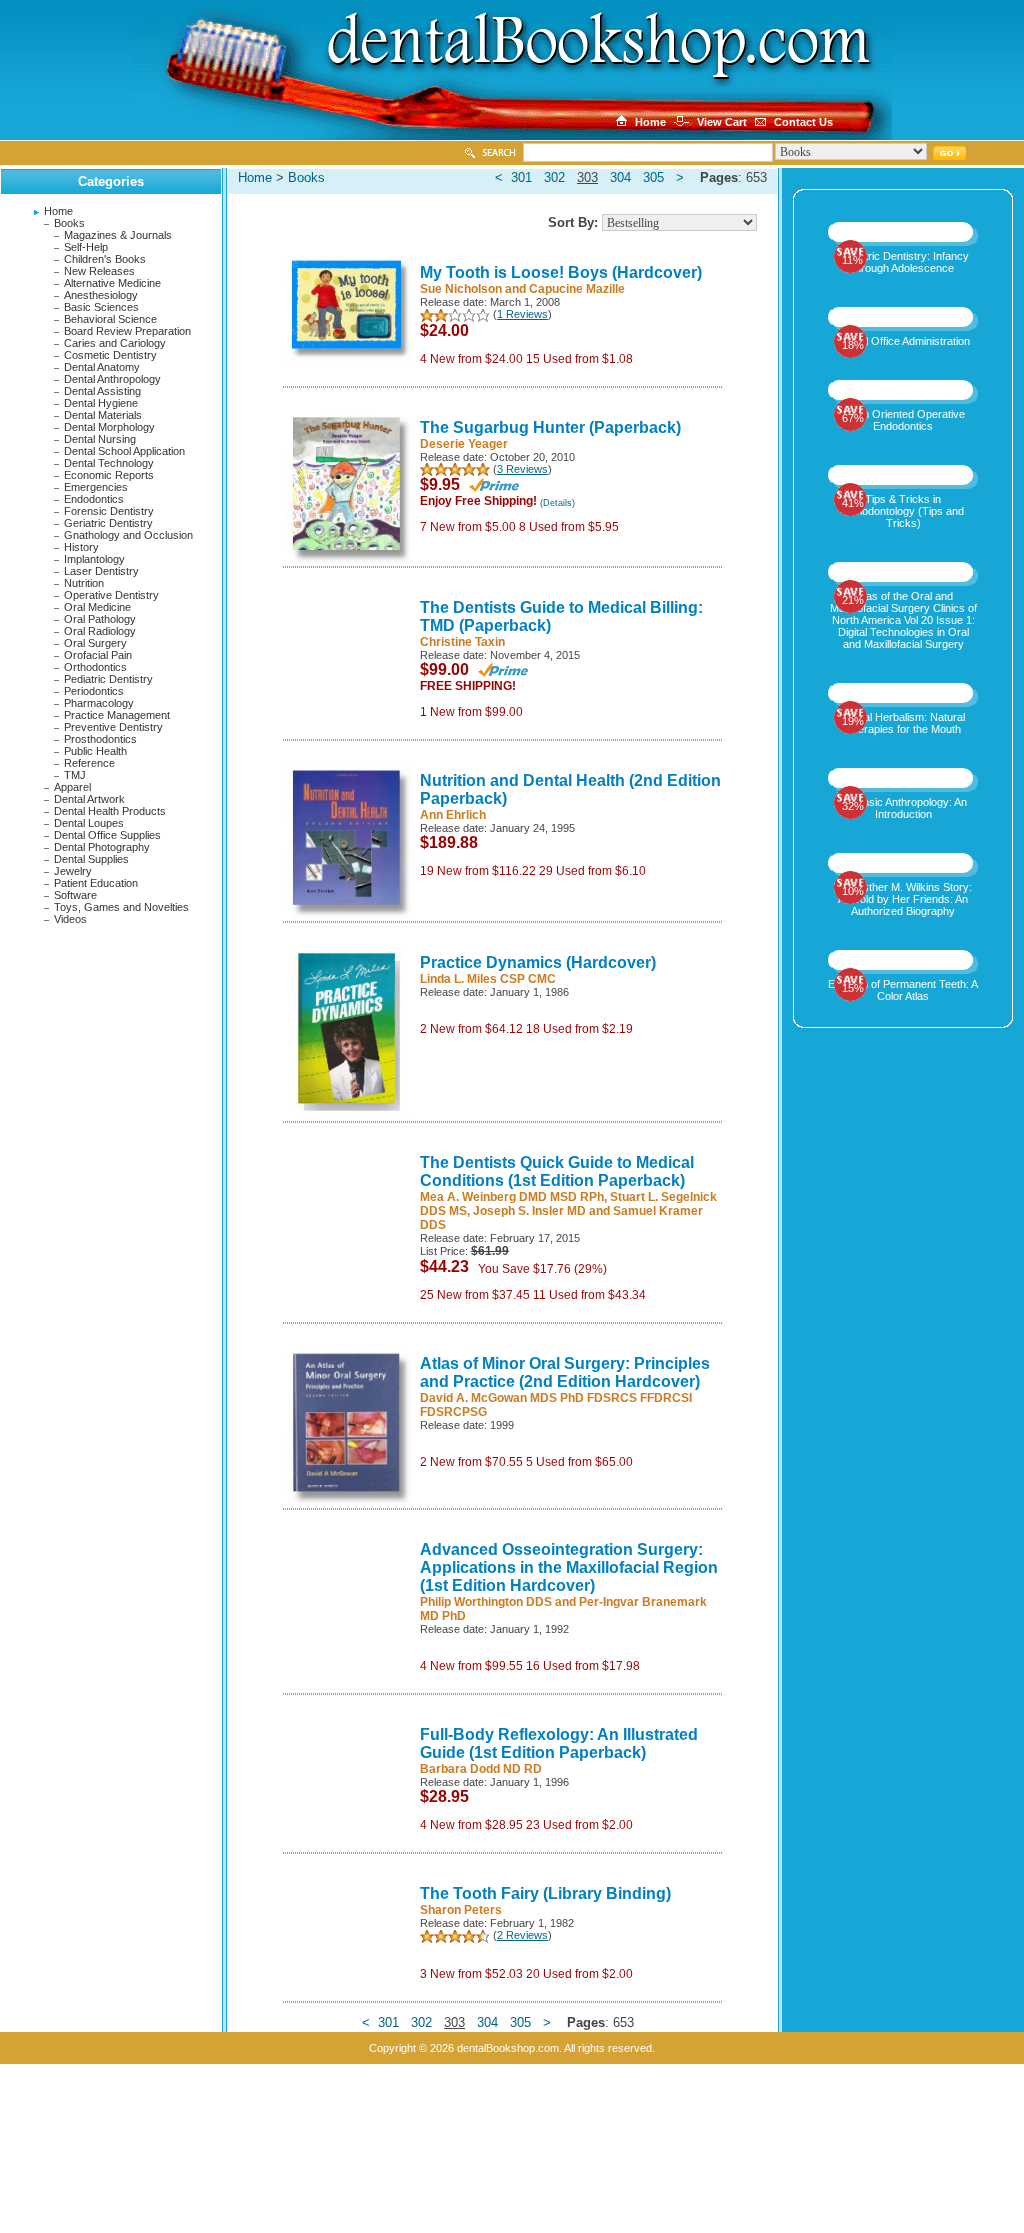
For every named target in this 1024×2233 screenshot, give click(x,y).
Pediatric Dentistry (108, 679)
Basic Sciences (101, 307)
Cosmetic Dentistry (110, 355)
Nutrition (84, 583)
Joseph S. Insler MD (529, 1211)
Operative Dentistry (111, 595)
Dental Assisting (102, 391)
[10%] (903, 861)
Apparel (72, 787)
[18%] (903, 315)
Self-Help (86, 247)
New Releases (99, 271)
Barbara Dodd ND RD (481, 1769)
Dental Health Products (110, 811)
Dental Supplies (91, 859)
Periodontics (94, 691)
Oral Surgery (95, 643)
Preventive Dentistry (113, 727)
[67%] (903, 388)
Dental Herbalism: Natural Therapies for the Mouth (903, 723)
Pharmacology (99, 703)
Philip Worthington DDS (486, 1602)
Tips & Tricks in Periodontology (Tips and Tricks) (903, 511)
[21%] (903, 570)
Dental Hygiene (101, 403)
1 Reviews (522, 314)
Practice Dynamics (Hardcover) (538, 962)
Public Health (95, 751)
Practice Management (117, 715)
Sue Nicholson (461, 289)
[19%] (903, 691)
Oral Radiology (100, 631)
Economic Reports (109, 475)
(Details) (557, 503)
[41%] (903, 473)
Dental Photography (102, 847)
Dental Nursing (100, 439)
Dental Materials (103, 415)
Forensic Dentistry (109, 511)
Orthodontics (95, 667)
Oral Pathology (100, 619)
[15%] (903, 958)
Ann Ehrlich (453, 815)
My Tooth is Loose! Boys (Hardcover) (561, 272)
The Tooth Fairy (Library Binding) (545, 1893)
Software (75, 895)
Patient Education (96, 883)
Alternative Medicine (112, 283)
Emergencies (96, 487)
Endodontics (94, 499)
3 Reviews (522, 469)
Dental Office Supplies (107, 835)
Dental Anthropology (112, 379)
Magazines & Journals (118, 235)
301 (521, 177)
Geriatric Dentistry (108, 523)
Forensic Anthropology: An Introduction (903, 808)
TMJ (75, 775)
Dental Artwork (89, 799)
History (81, 547)
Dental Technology (109, 463)
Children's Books (105, 259)
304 (620, 177)
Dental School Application (124, 451)
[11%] (903, 230)
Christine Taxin (462, 642)
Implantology (94, 559)
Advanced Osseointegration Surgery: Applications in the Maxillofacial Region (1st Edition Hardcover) (569, 1567)
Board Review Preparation (127, 331)
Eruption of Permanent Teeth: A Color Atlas (903, 990)
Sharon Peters (461, 1910)
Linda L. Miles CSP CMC (488, 979)
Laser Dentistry (101, 571)
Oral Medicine (97, 607)
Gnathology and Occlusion (128, 535)
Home (58, 211)
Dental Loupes (89, 823)
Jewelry (73, 871)
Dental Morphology (109, 427)
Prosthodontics (100, 739)
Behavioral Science (110, 319)
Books (69, 223)
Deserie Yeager (464, 444)
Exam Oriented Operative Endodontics (903, 420)
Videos (70, 919)
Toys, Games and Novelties (121, 907)
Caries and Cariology (115, 343)
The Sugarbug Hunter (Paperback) (550, 427)
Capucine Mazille (577, 289)
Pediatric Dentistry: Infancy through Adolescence (903, 262)
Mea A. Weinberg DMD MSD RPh (512, 1197)
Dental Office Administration (903, 341)
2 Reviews (522, 1935)
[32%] (903, 776)
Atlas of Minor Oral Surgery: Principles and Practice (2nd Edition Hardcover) (565, 1372)
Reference (89, 763)
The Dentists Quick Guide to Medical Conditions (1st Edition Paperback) (557, 1171)
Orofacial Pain (98, 655)
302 (554, 177)
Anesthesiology (101, 295)
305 (653, 177)
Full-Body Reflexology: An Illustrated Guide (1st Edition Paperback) (559, 1743)
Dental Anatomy (102, 367)
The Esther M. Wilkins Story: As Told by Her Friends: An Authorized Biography (903, 899)
